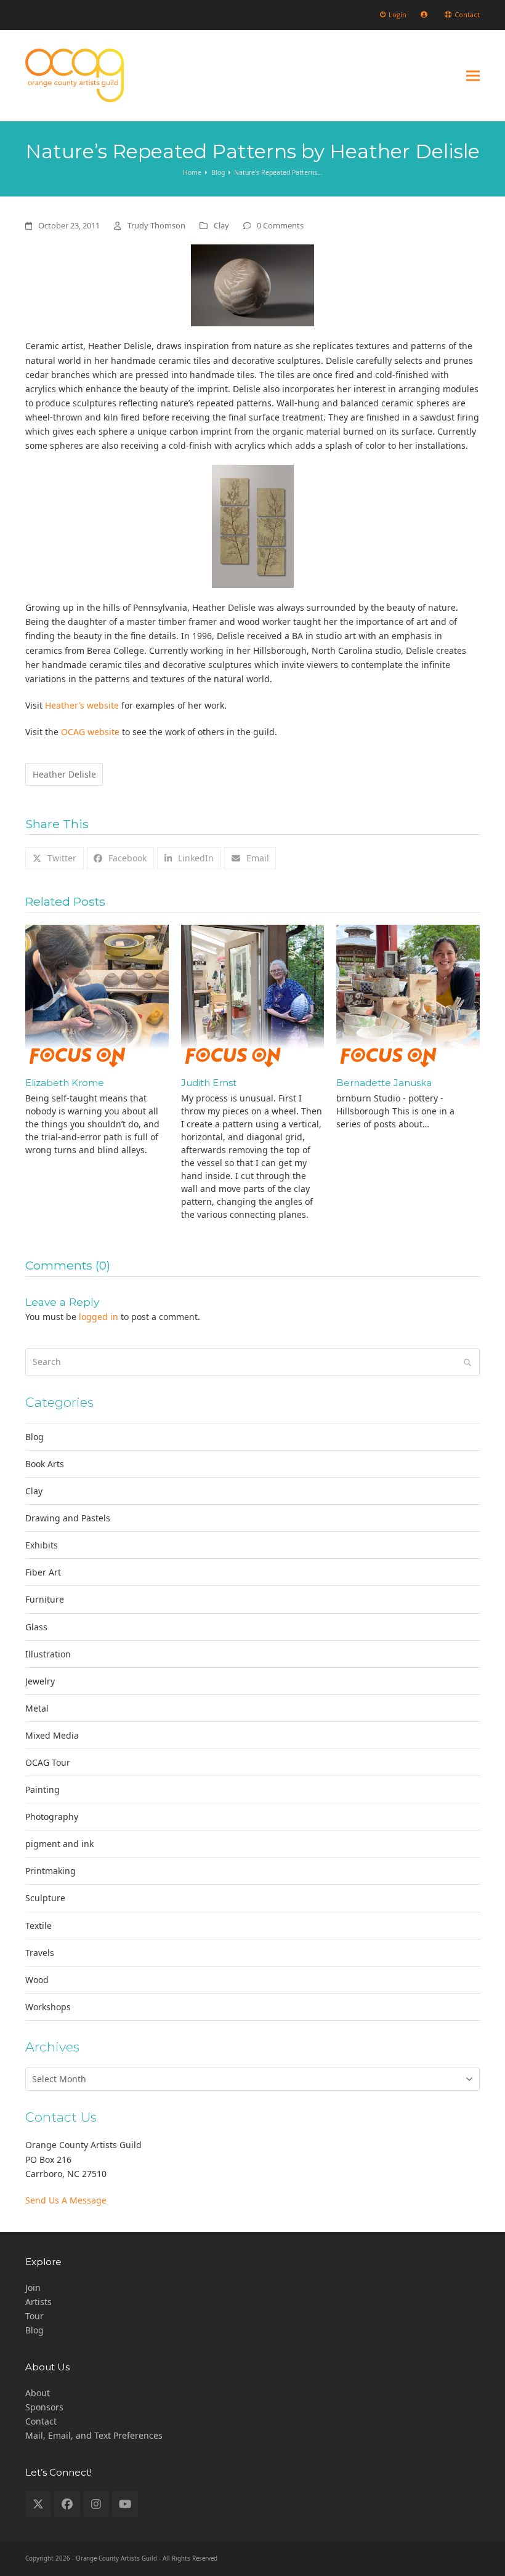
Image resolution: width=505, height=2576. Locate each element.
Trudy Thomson (156, 225)
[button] (473, 75)
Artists (38, 2302)
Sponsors (44, 2407)
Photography (52, 1817)
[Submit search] (467, 1362)
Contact (41, 2421)
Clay (221, 225)
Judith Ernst (209, 1083)
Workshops (48, 2007)
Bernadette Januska (384, 1083)
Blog (34, 1437)
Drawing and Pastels (68, 1518)
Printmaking (50, 1871)
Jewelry (40, 1681)
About (38, 2393)
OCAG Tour (48, 1762)
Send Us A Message (66, 2200)
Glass (36, 1627)
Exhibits (42, 1545)
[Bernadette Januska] (408, 995)
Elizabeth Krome (65, 1083)
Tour (34, 2316)
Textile (38, 1926)
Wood (37, 1980)
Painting (42, 1789)
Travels (40, 1953)
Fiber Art (43, 1572)
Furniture (45, 1599)
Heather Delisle (64, 774)
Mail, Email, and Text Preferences (94, 2435)
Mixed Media (52, 1735)
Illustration (48, 1654)
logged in (99, 1317)
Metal (37, 1708)
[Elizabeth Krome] (97, 995)
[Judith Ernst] (253, 995)
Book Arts (45, 1464)
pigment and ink (59, 1844)
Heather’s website (82, 705)
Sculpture (45, 1898)
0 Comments (280, 225)
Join (33, 2288)
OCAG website (90, 732)
